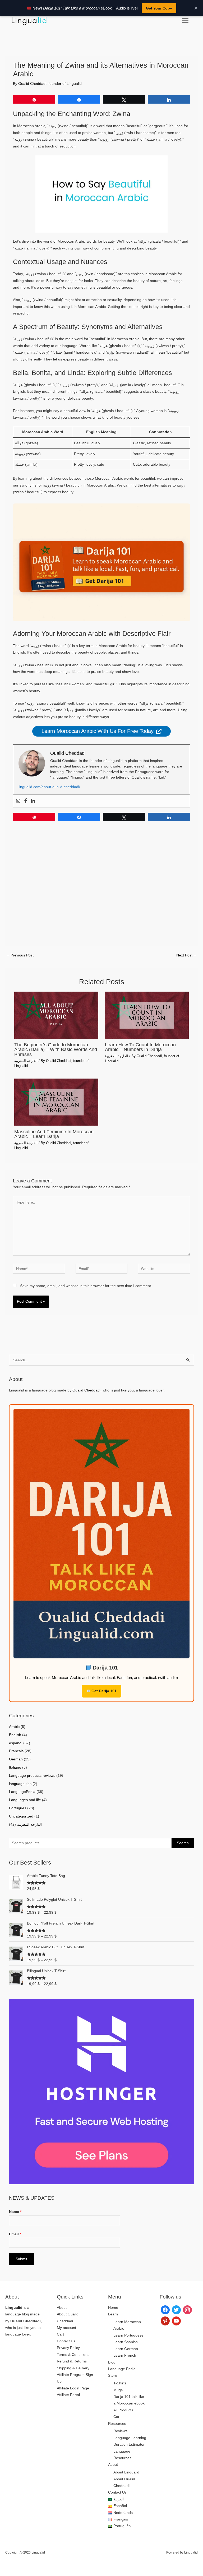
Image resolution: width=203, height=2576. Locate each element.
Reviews (120, 2431)
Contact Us (66, 2341)
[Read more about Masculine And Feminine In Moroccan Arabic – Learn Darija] (56, 1102)
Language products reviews (32, 1776)
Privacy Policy (68, 2348)
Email (15, 2234)
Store (113, 2376)
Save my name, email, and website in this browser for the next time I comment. (86, 1286)
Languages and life (25, 1800)
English (15, 1735)
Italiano (15, 1767)
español (16, 1743)
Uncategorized (21, 1816)
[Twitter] (176, 2309)
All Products (123, 2410)
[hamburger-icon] (185, 21)
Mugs (118, 2390)
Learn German (126, 2349)
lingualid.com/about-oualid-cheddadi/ (49, 787)
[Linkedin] (33, 801)
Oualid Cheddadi (86, 1390)
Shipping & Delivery (73, 2368)
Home (113, 2308)
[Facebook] (26, 801)
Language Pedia (122, 2369)
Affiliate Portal (68, 2395)
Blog (112, 2362)
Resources (117, 2424)
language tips (20, 1784)
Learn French (125, 2355)
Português (18, 1808)
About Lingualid (126, 2472)
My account (66, 2328)
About (62, 2308)
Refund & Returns (72, 2361)
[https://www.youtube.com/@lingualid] (176, 2321)
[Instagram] (18, 801)
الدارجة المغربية (26, 1061)
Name (15, 2212)
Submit (21, 2259)
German (16, 1759)
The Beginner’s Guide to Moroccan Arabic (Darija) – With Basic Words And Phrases (56, 1049)
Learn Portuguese (128, 2335)
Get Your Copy (159, 8)
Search (183, 1843)
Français (16, 1751)
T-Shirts (120, 2383)
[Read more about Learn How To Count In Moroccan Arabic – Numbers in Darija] (147, 1015)
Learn (113, 2314)
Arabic (14, 1727)
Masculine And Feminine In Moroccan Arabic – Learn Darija (54, 1134)
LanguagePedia (22, 1792)
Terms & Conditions (73, 2355)
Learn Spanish (126, 2342)
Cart (60, 2334)
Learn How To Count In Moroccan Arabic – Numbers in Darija (140, 1047)
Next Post (187, 955)
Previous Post (20, 955)
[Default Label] (165, 2321)
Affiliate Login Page (73, 2388)
